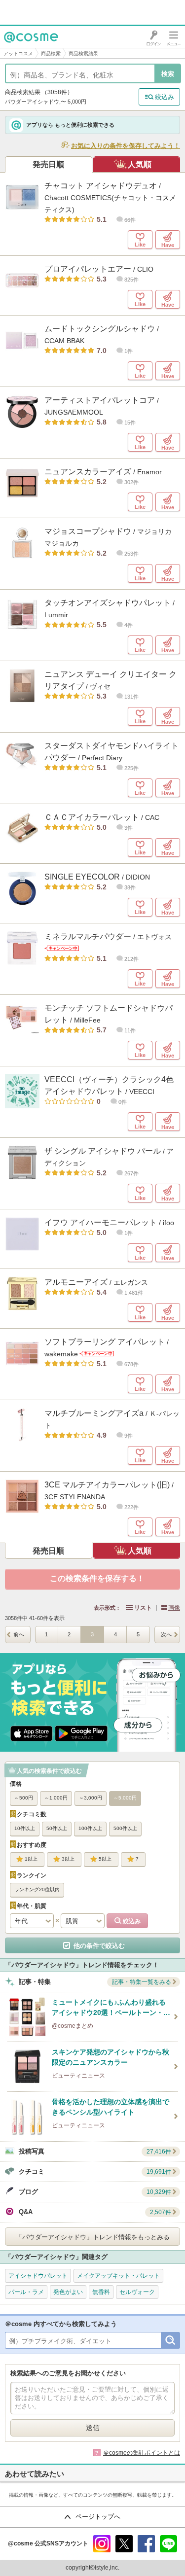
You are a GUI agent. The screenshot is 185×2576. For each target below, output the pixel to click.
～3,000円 (91, 1798)
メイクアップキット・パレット (118, 2276)
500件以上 (125, 1828)
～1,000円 (56, 1798)
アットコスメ (18, 53)
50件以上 (57, 1828)
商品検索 (51, 53)
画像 (174, 1608)
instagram (102, 2544)
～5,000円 (125, 1798)
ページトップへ (98, 2517)
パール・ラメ (26, 2292)
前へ (19, 1634)
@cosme (19, 48)
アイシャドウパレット (38, 2276)
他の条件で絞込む (99, 1946)
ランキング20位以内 (37, 1889)
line (168, 2544)
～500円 (24, 1798)
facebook (146, 2544)
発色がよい (68, 2292)
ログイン (154, 37)
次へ (166, 1634)
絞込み (165, 97)
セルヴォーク (137, 2292)
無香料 (101, 2292)
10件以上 (25, 1828)
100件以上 (90, 1828)
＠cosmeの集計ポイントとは (142, 2453)
